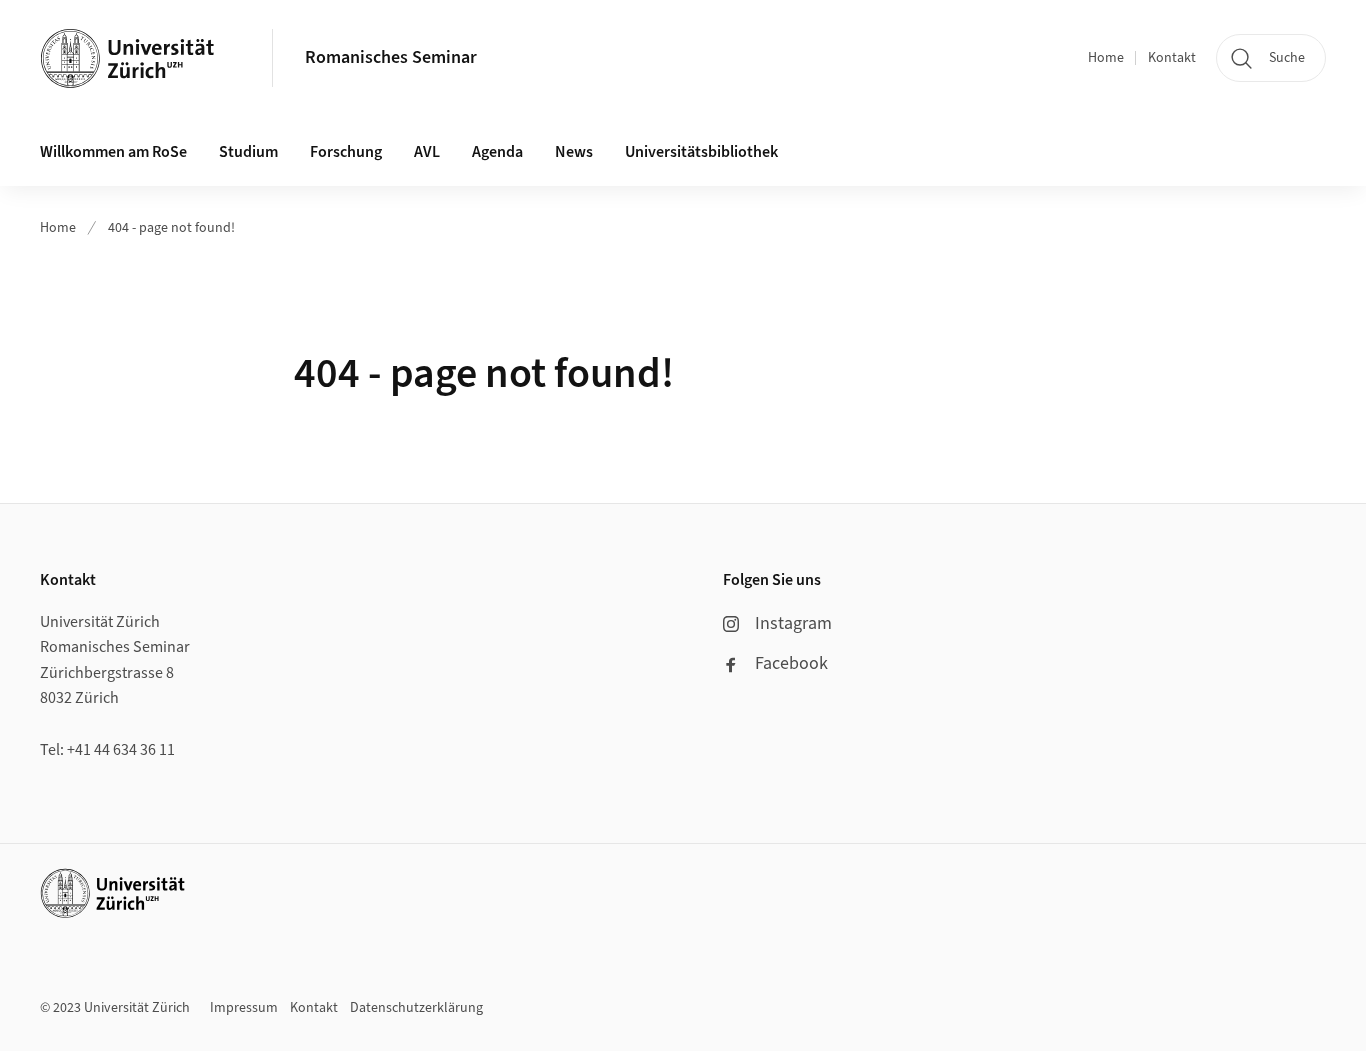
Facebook (791, 663)
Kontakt (1172, 58)
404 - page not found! (171, 228)
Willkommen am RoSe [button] (113, 152)
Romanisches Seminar (391, 57)
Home (1106, 58)
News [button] (574, 152)
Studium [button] (248, 152)
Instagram (793, 623)
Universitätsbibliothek (701, 152)
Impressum (244, 1008)
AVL (427, 152)
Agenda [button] (497, 152)
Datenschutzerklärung (416, 1008)
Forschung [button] (346, 152)
